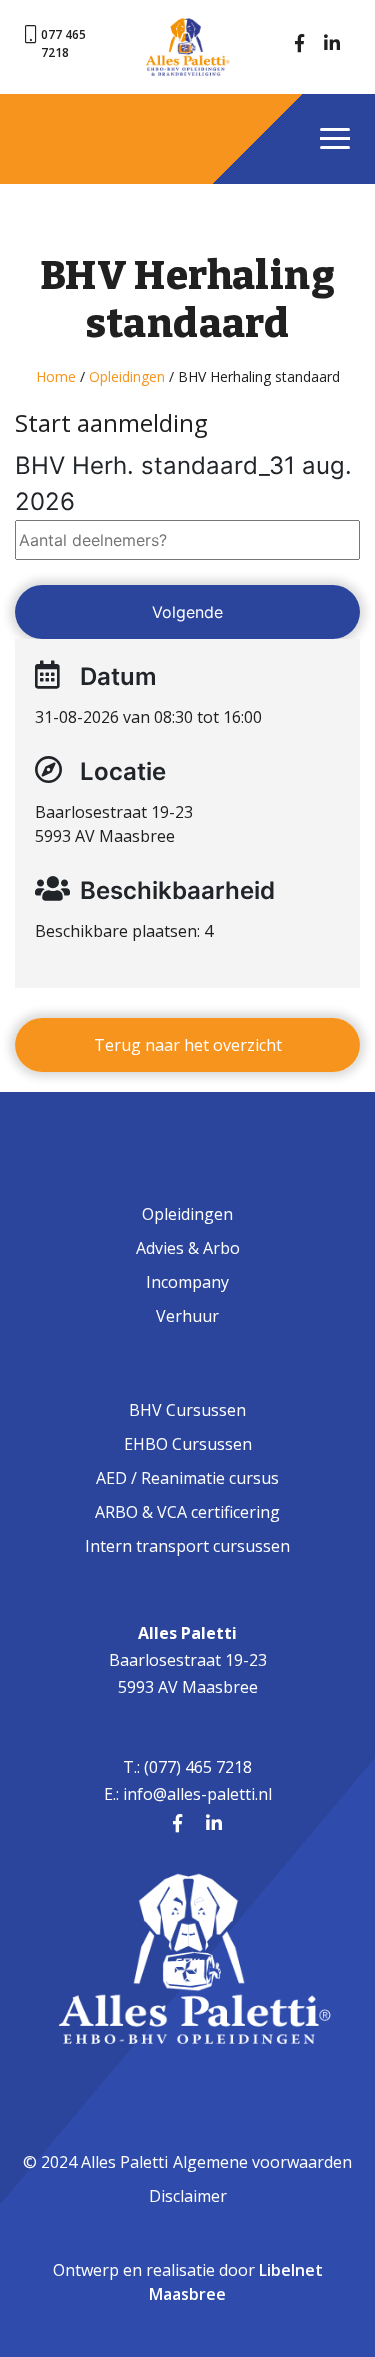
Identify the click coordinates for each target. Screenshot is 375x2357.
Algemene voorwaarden (262, 2162)
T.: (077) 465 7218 (187, 1767)
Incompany (187, 1282)
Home (56, 376)
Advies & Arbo (188, 1248)
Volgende (187, 612)
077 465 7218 (63, 43)
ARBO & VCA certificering (187, 1512)
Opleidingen (127, 376)
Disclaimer (188, 2196)
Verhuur (187, 1316)
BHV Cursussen (187, 1410)
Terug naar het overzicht (188, 1045)
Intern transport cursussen (187, 1546)
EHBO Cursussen (188, 1444)
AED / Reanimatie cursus (187, 1478)
